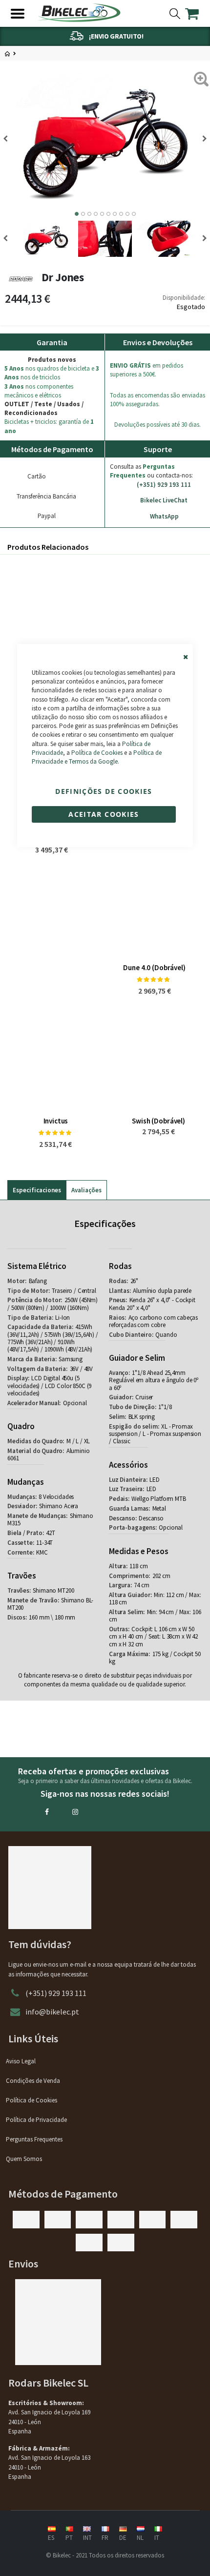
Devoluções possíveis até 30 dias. (157, 425)
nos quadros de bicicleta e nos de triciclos (52, 373)
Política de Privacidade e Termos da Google (97, 757)
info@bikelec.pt (52, 2012)
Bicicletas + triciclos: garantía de (49, 426)
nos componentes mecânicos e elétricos (39, 391)
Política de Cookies (97, 753)
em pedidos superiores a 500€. (147, 370)
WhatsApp (164, 516)
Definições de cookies (104, 791)
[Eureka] (52, 611)
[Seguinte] (9, 139)
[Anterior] (201, 139)
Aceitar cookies (104, 814)
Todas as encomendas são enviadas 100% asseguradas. (157, 400)
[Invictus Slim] (158, 611)
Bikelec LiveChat (164, 500)
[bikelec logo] (79, 13)
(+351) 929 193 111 (164, 485)
